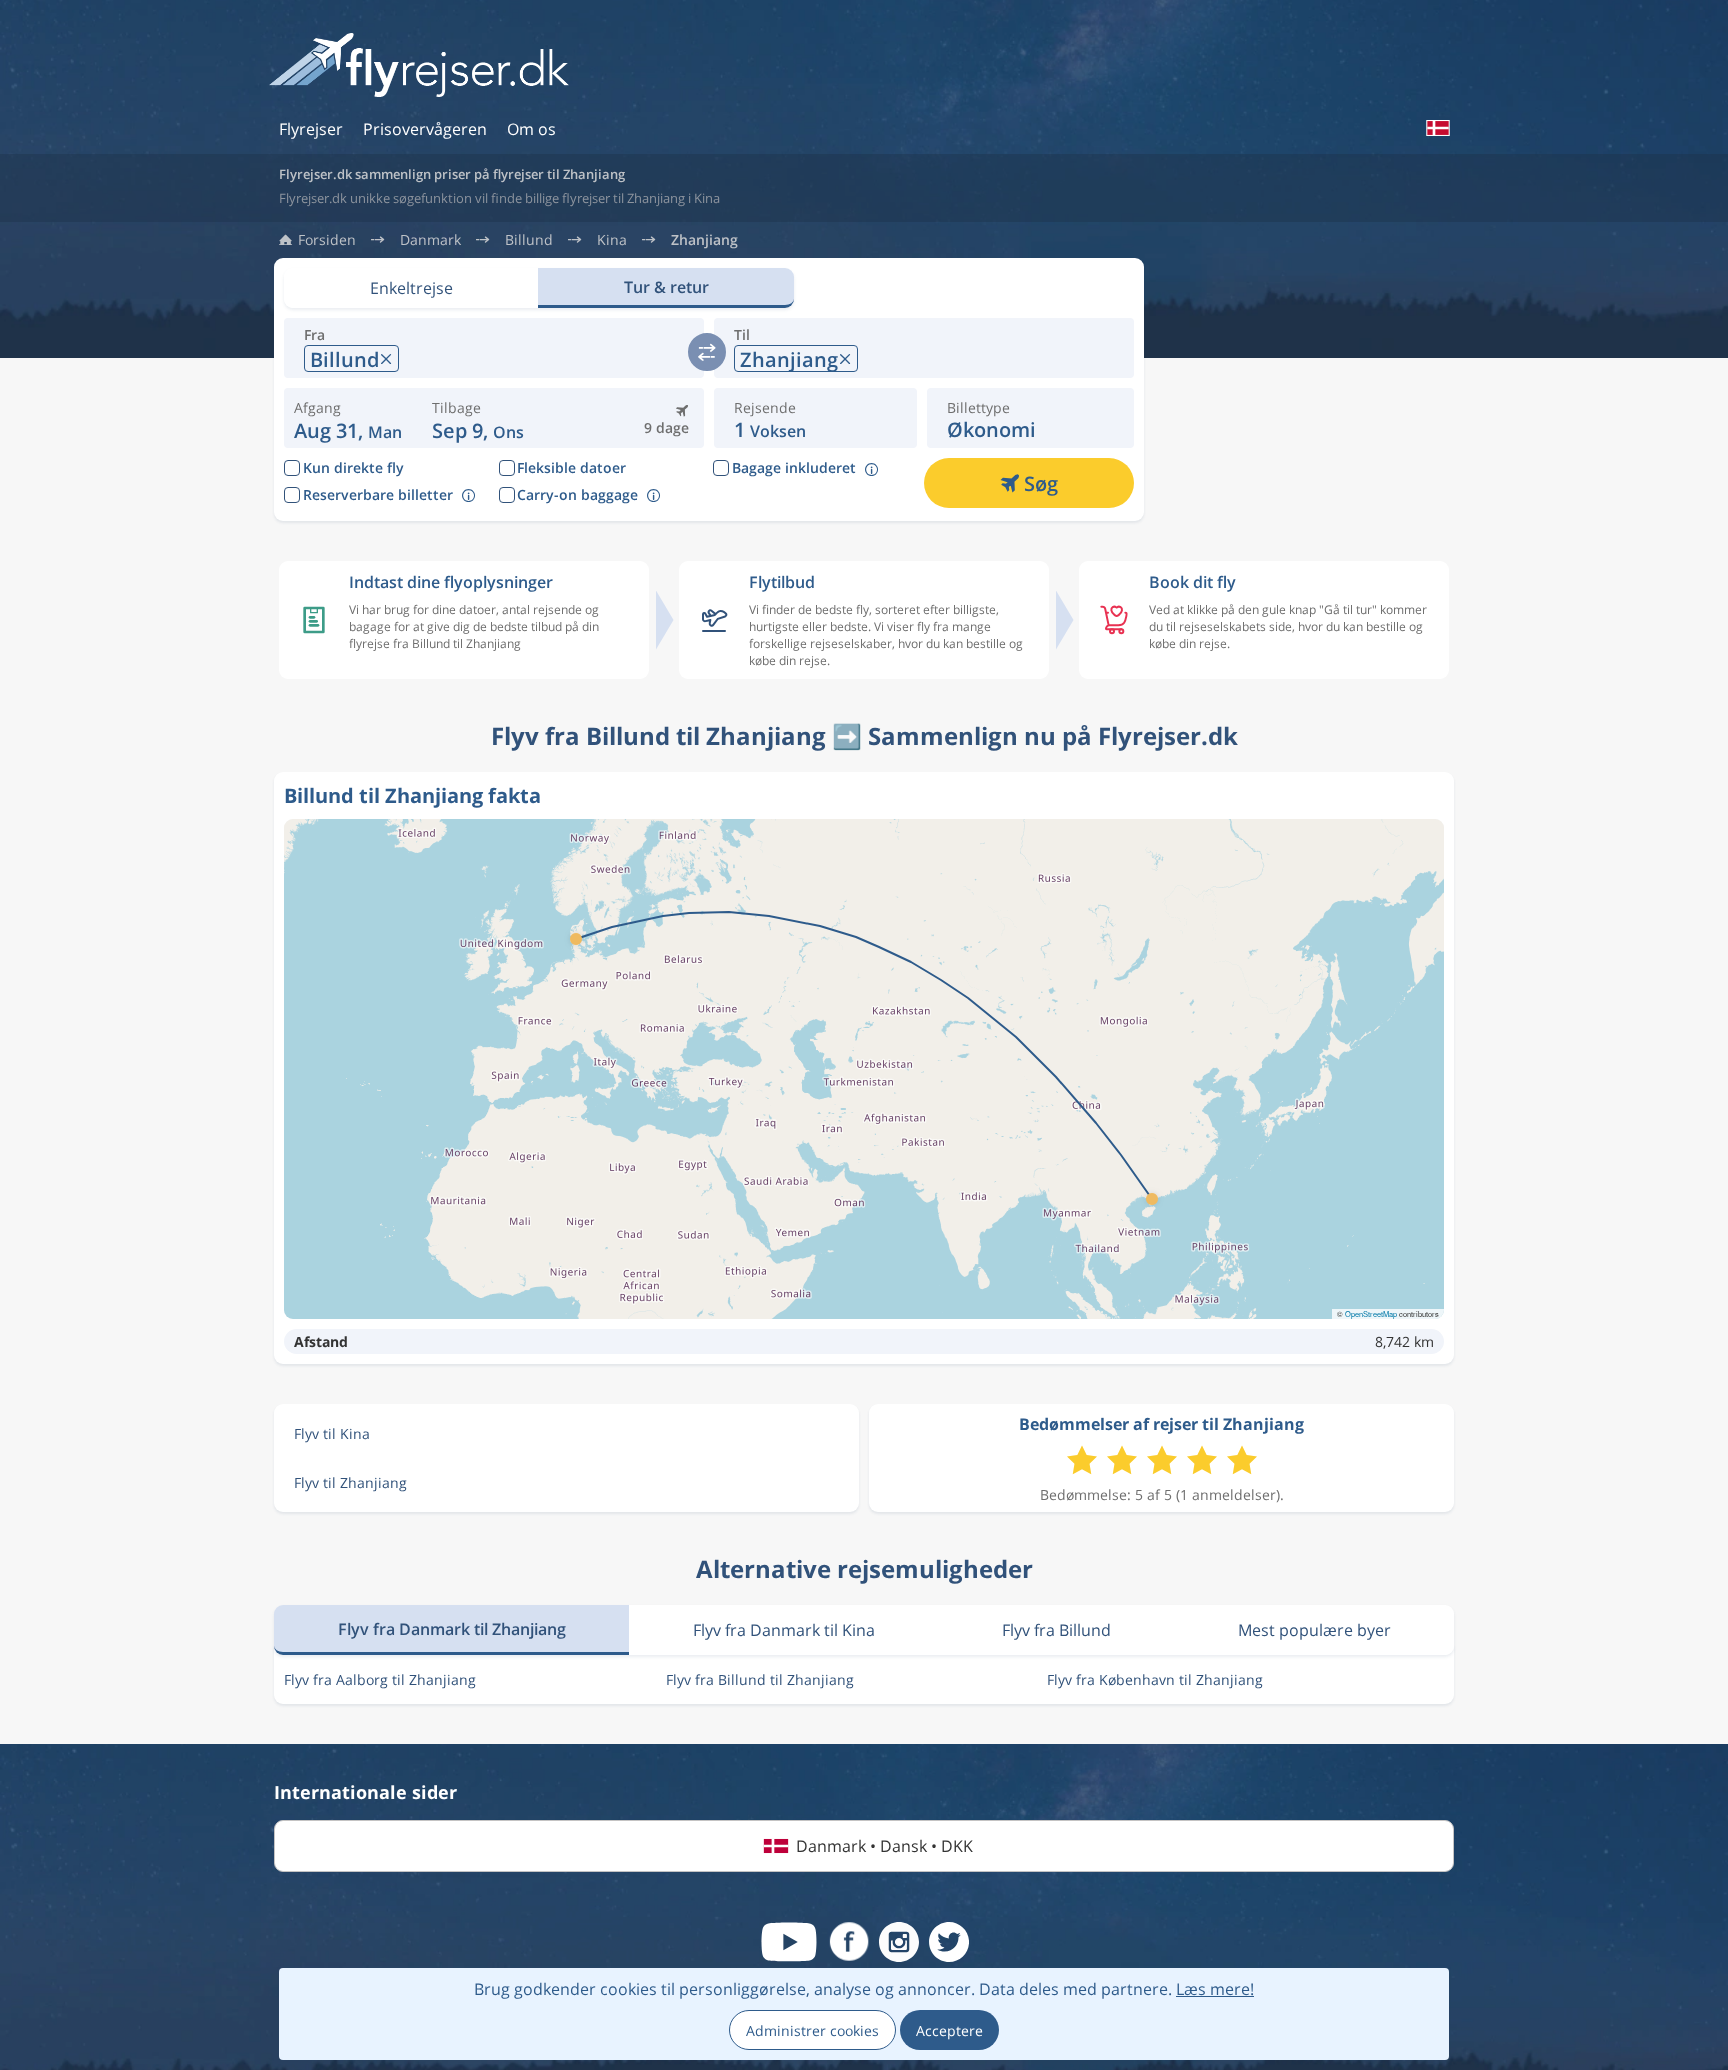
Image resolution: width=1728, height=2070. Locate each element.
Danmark (430, 240)
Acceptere (949, 2030)
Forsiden (327, 240)
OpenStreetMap (1371, 1313)
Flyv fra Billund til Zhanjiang (760, 1679)
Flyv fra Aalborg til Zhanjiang (380, 1679)
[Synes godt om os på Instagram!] (899, 1942)
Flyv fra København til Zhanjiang (1155, 1679)
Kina (612, 240)
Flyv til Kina (332, 1433)
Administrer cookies (812, 2030)
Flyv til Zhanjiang (350, 1482)
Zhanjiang (704, 240)
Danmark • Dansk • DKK (884, 1846)
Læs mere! (1215, 1989)
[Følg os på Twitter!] (949, 1942)
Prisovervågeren (425, 129)
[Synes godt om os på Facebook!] (849, 1942)
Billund (529, 240)
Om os (531, 129)
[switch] (707, 352)
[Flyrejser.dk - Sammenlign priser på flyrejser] (419, 66)
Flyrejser (311, 129)
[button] (478, 418)
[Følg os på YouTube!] (789, 1942)
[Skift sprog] (1437, 128)
